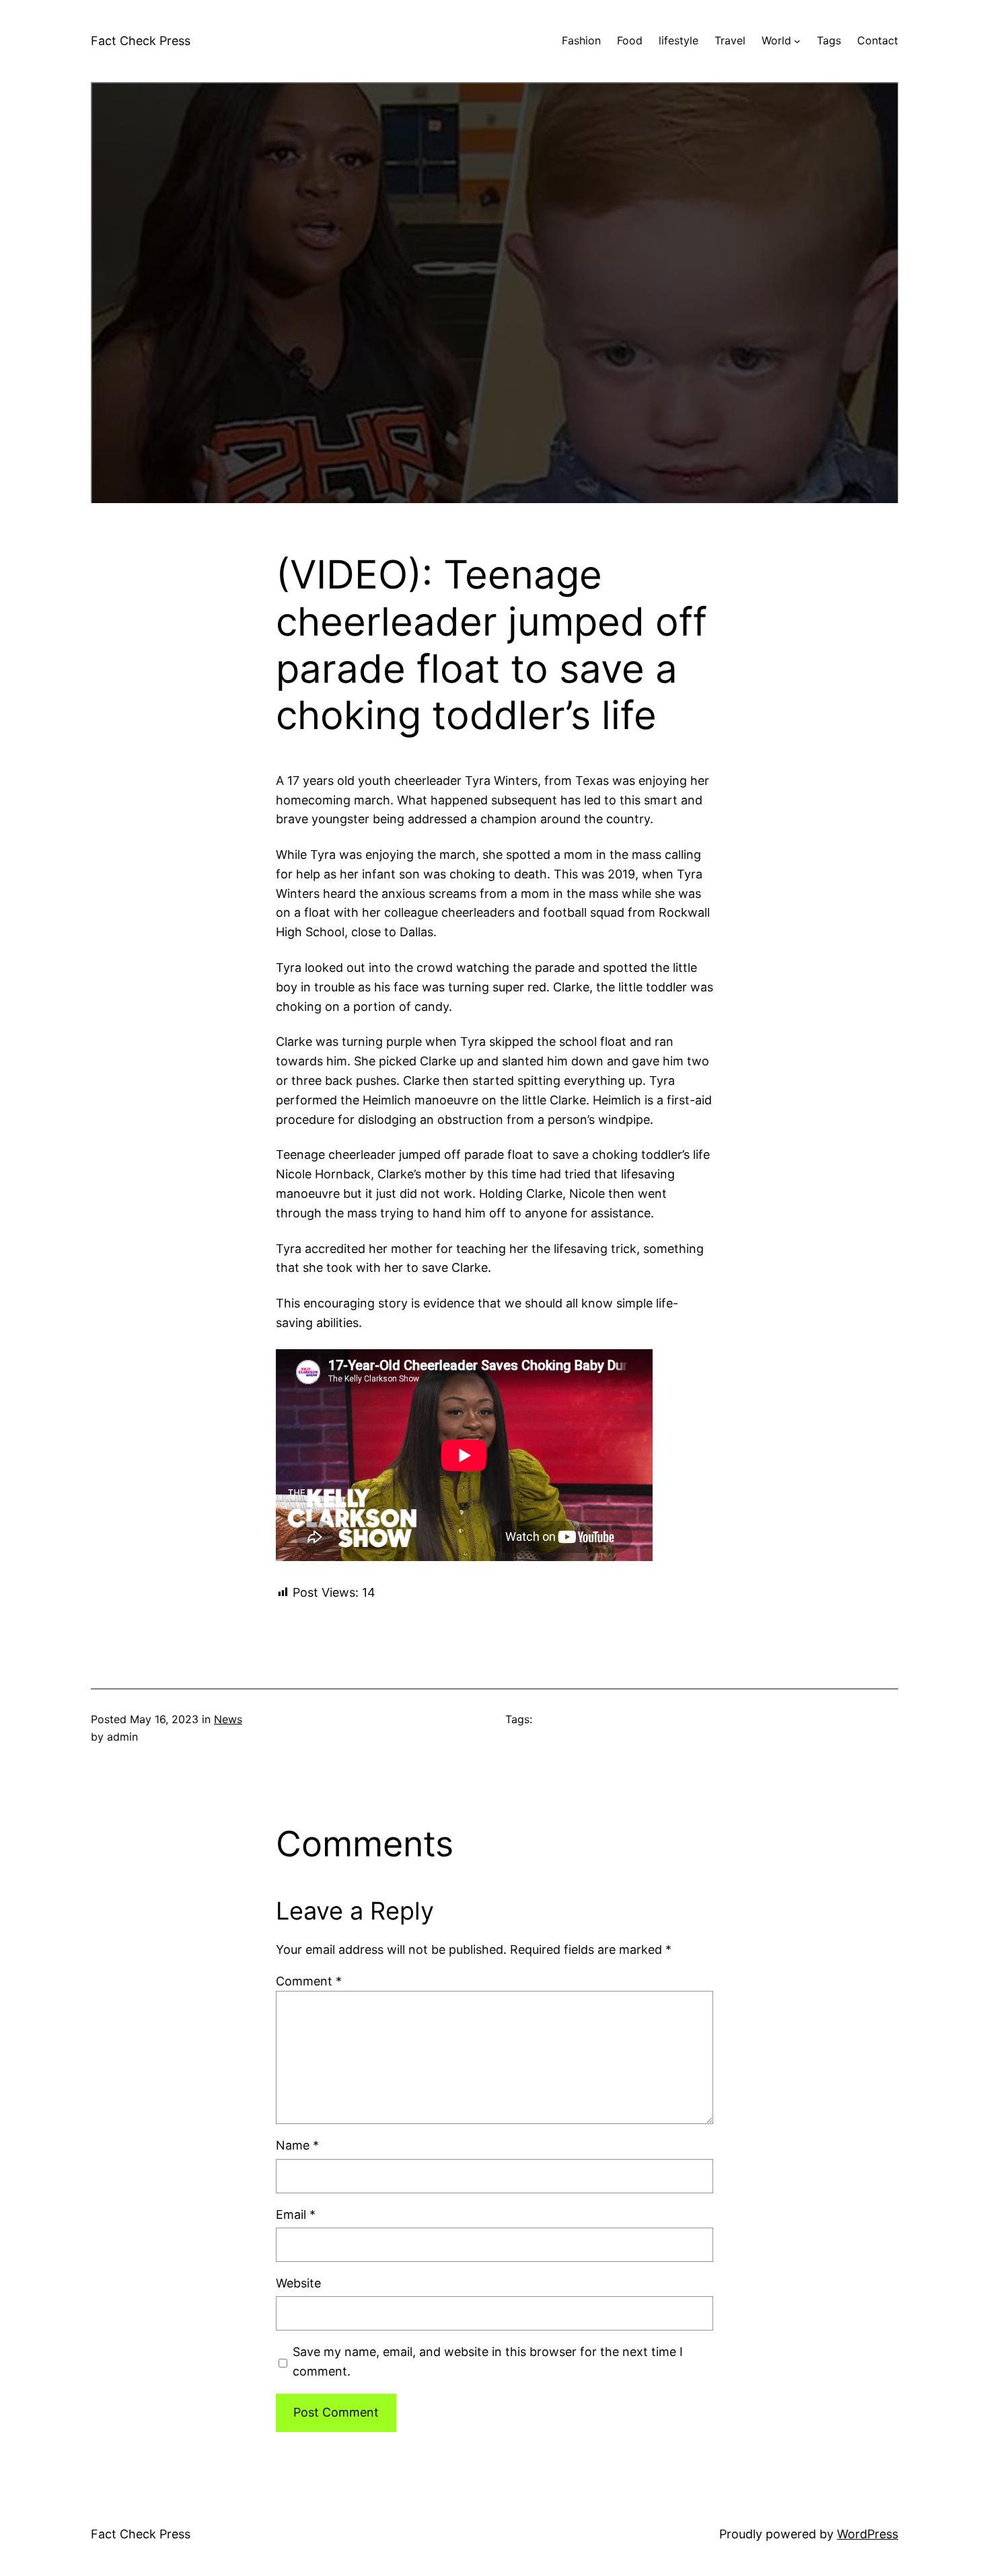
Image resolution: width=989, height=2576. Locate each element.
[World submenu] (797, 41)
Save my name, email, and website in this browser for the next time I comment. (488, 2361)
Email (296, 2214)
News (228, 1719)
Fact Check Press (141, 41)
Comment (309, 1981)
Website (298, 2283)
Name (297, 2145)
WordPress (868, 2534)
